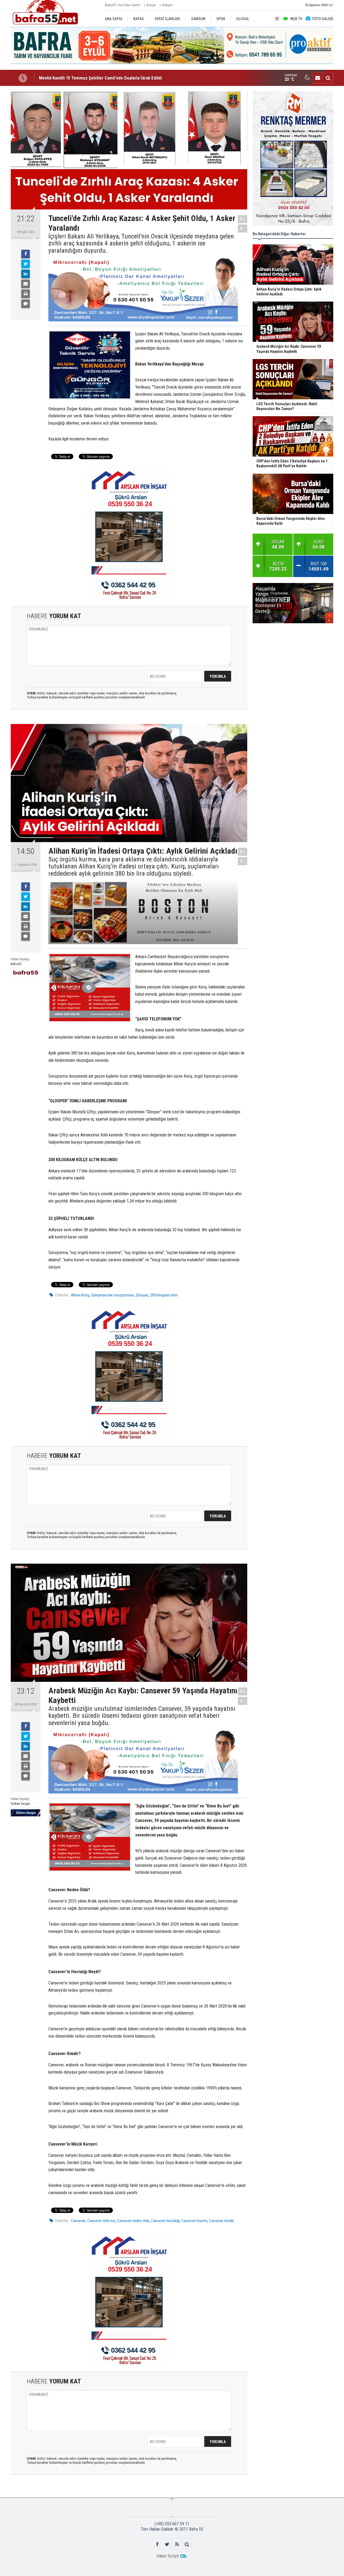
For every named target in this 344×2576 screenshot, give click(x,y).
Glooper (142, 1295)
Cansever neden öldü (133, 2221)
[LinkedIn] (26, 274)
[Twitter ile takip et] (167, 2544)
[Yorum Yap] (26, 304)
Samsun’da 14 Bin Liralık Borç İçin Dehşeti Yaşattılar (87, 78)
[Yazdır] (26, 294)
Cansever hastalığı (165, 2221)
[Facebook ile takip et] (157, 2544)
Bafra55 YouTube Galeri (122, 5)
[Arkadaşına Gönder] (26, 284)
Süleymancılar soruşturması (113, 1295)
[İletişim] (318, 78)
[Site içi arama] (328, 78)
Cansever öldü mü (101, 2221)
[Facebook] (26, 254)
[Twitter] (26, 264)
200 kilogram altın (164, 1295)
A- (243, 228)
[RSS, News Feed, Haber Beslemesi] (177, 2544)
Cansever (78, 2221)
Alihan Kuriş (80, 1295)
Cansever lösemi (194, 2221)
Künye (151, 5)
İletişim (167, 5)
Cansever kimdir (221, 2221)
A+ (243, 219)
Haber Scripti (168, 2556)
